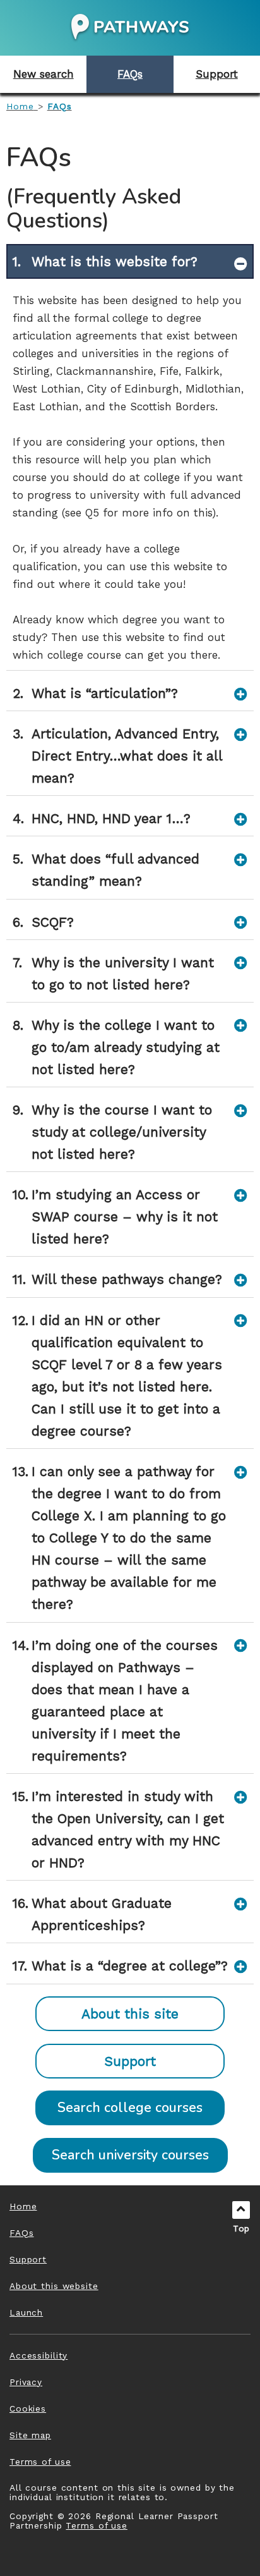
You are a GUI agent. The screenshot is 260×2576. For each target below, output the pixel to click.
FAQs (60, 106)
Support (130, 2061)
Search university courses (130, 2155)
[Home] (130, 26)
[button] (43, 74)
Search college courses (130, 2108)
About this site (130, 2014)
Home (20, 106)
